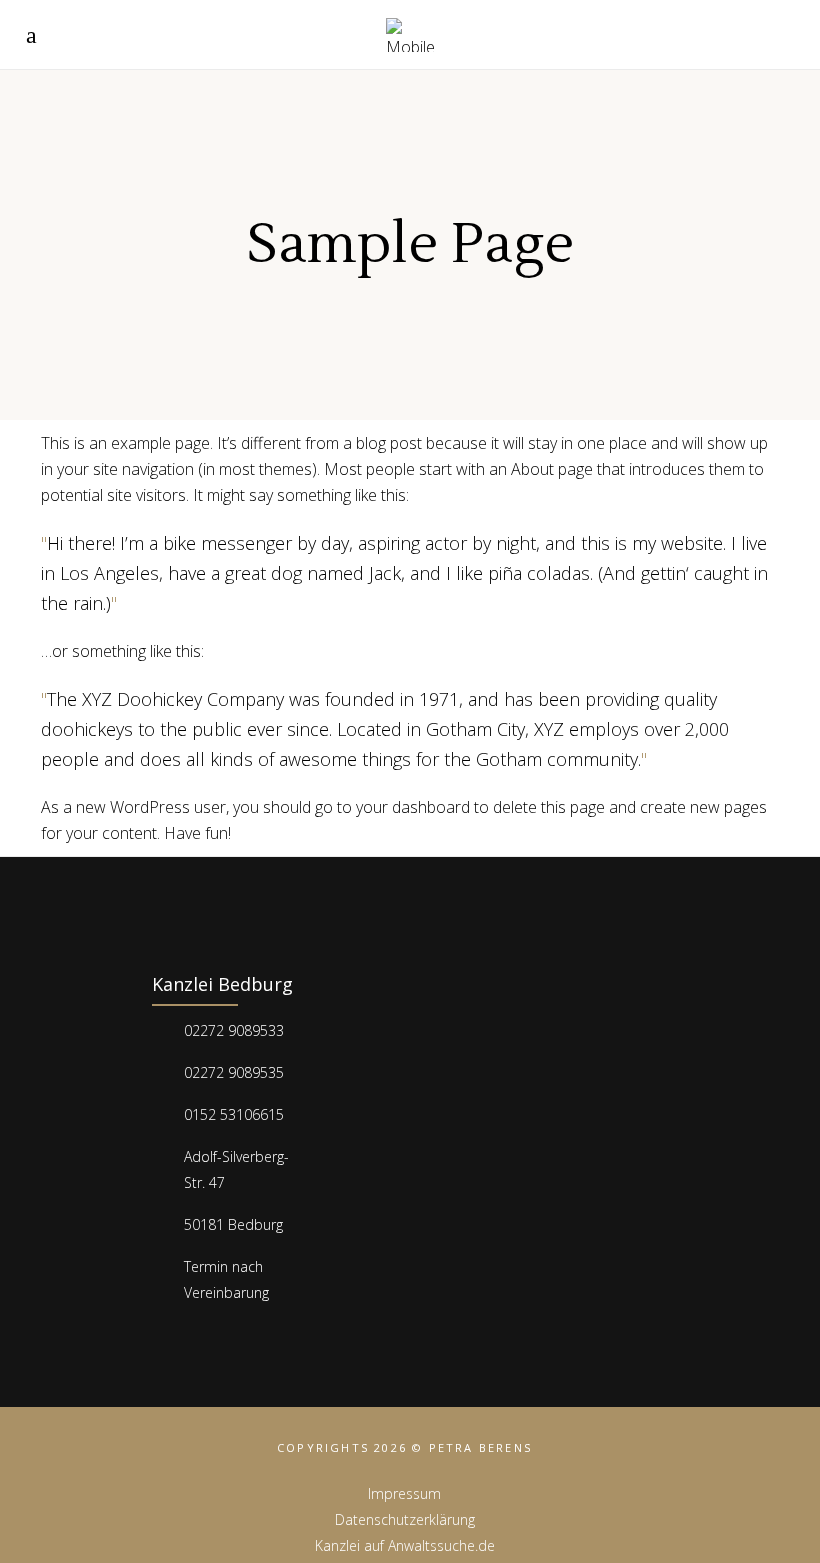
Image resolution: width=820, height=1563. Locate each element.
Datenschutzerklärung (405, 1519)
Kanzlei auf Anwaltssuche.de (405, 1545)
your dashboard (413, 807)
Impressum (404, 1493)
